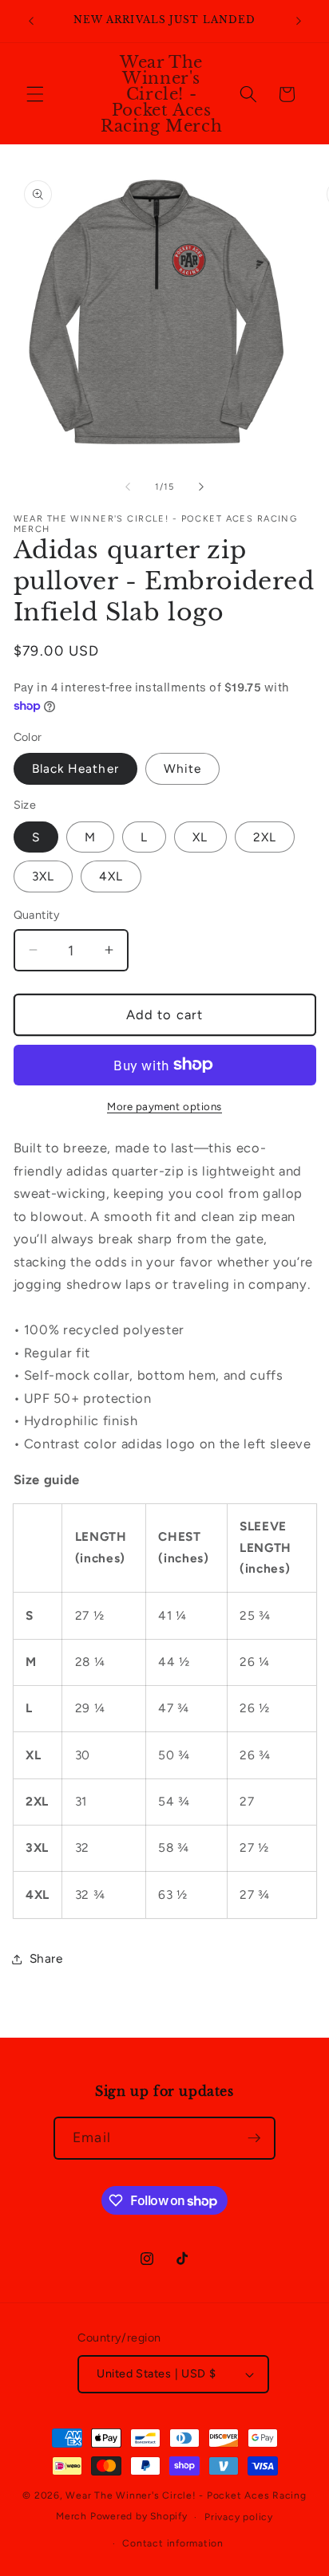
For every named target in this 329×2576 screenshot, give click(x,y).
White (183, 768)
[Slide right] (201, 487)
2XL (265, 837)
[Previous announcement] (31, 22)
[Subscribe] (254, 2138)
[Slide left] (128, 487)
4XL (111, 876)
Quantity (37, 915)
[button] (35, 94)
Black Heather (75, 768)
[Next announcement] (299, 22)
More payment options (164, 1106)
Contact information (173, 2543)
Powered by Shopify (139, 2517)
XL (200, 837)
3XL (43, 876)
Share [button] (46, 1958)
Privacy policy (239, 2517)
